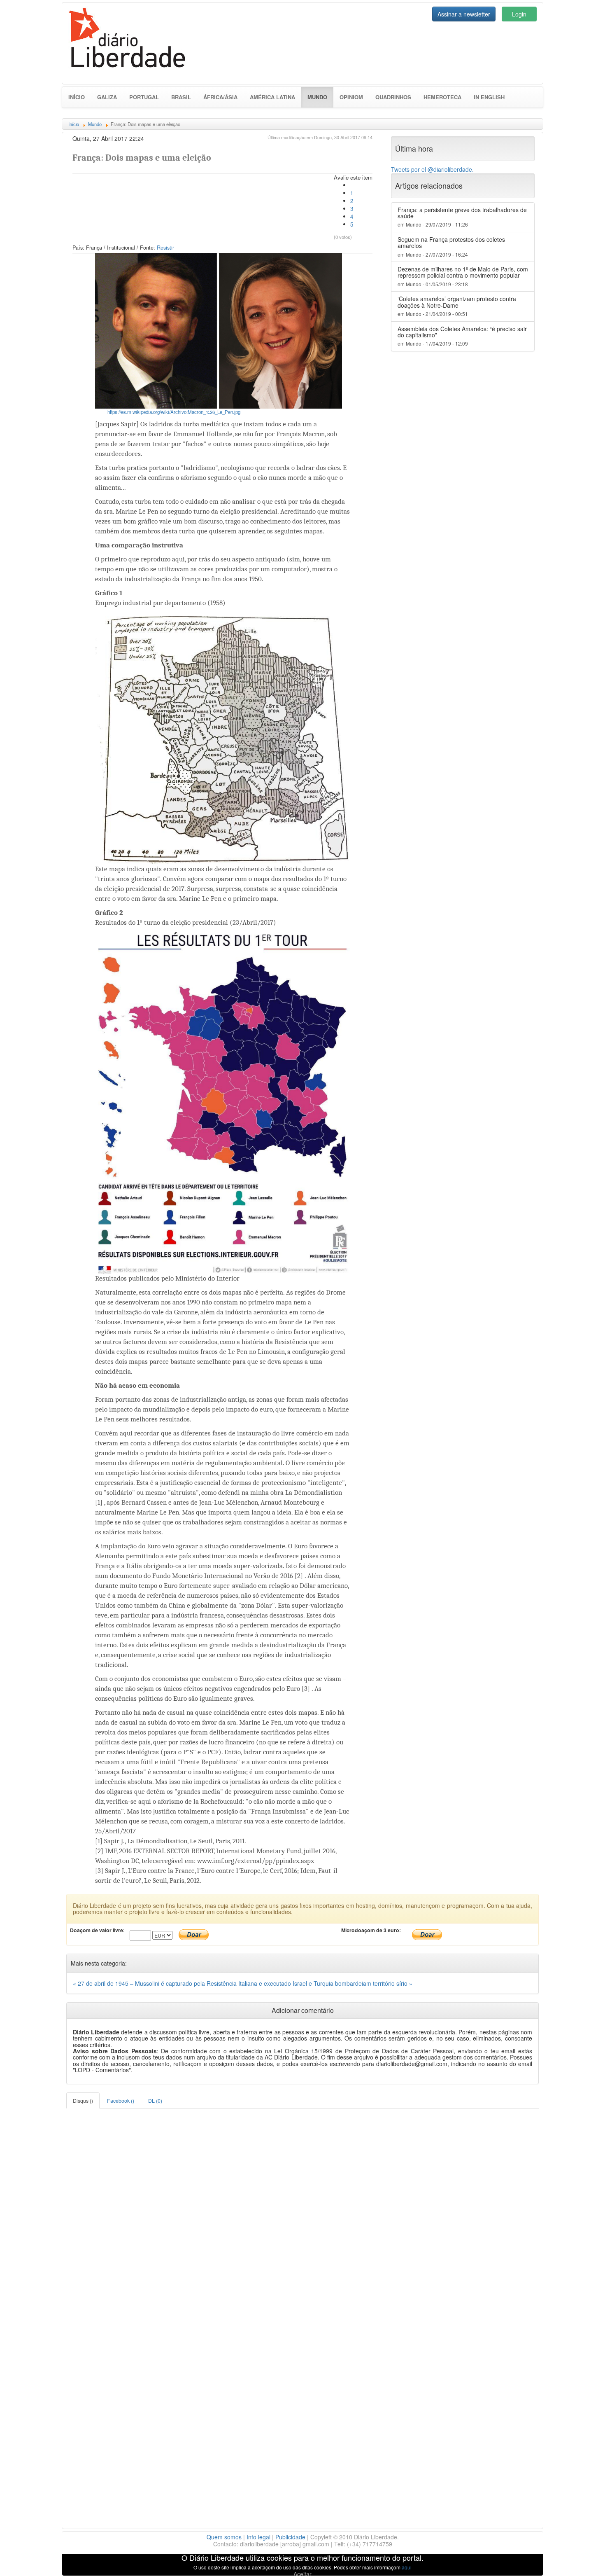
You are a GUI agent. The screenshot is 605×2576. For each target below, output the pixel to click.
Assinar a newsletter (464, 14)
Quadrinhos (393, 97)
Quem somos (224, 2537)
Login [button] (519, 14)
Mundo (320, 97)
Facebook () (121, 2100)
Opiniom (351, 97)
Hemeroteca (442, 97)
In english (489, 97)
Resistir (165, 248)
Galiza (107, 97)
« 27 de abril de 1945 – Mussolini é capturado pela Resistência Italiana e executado (183, 1983)
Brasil (181, 97)
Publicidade (290, 2537)
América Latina (272, 97)
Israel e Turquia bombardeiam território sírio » (353, 1983)
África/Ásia (220, 97)
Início (77, 97)
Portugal (144, 97)
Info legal (258, 2537)
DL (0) (155, 2100)
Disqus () (83, 2100)
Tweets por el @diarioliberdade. (432, 169)
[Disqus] (302, 2211)
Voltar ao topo (581, 2559)
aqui (407, 2567)
